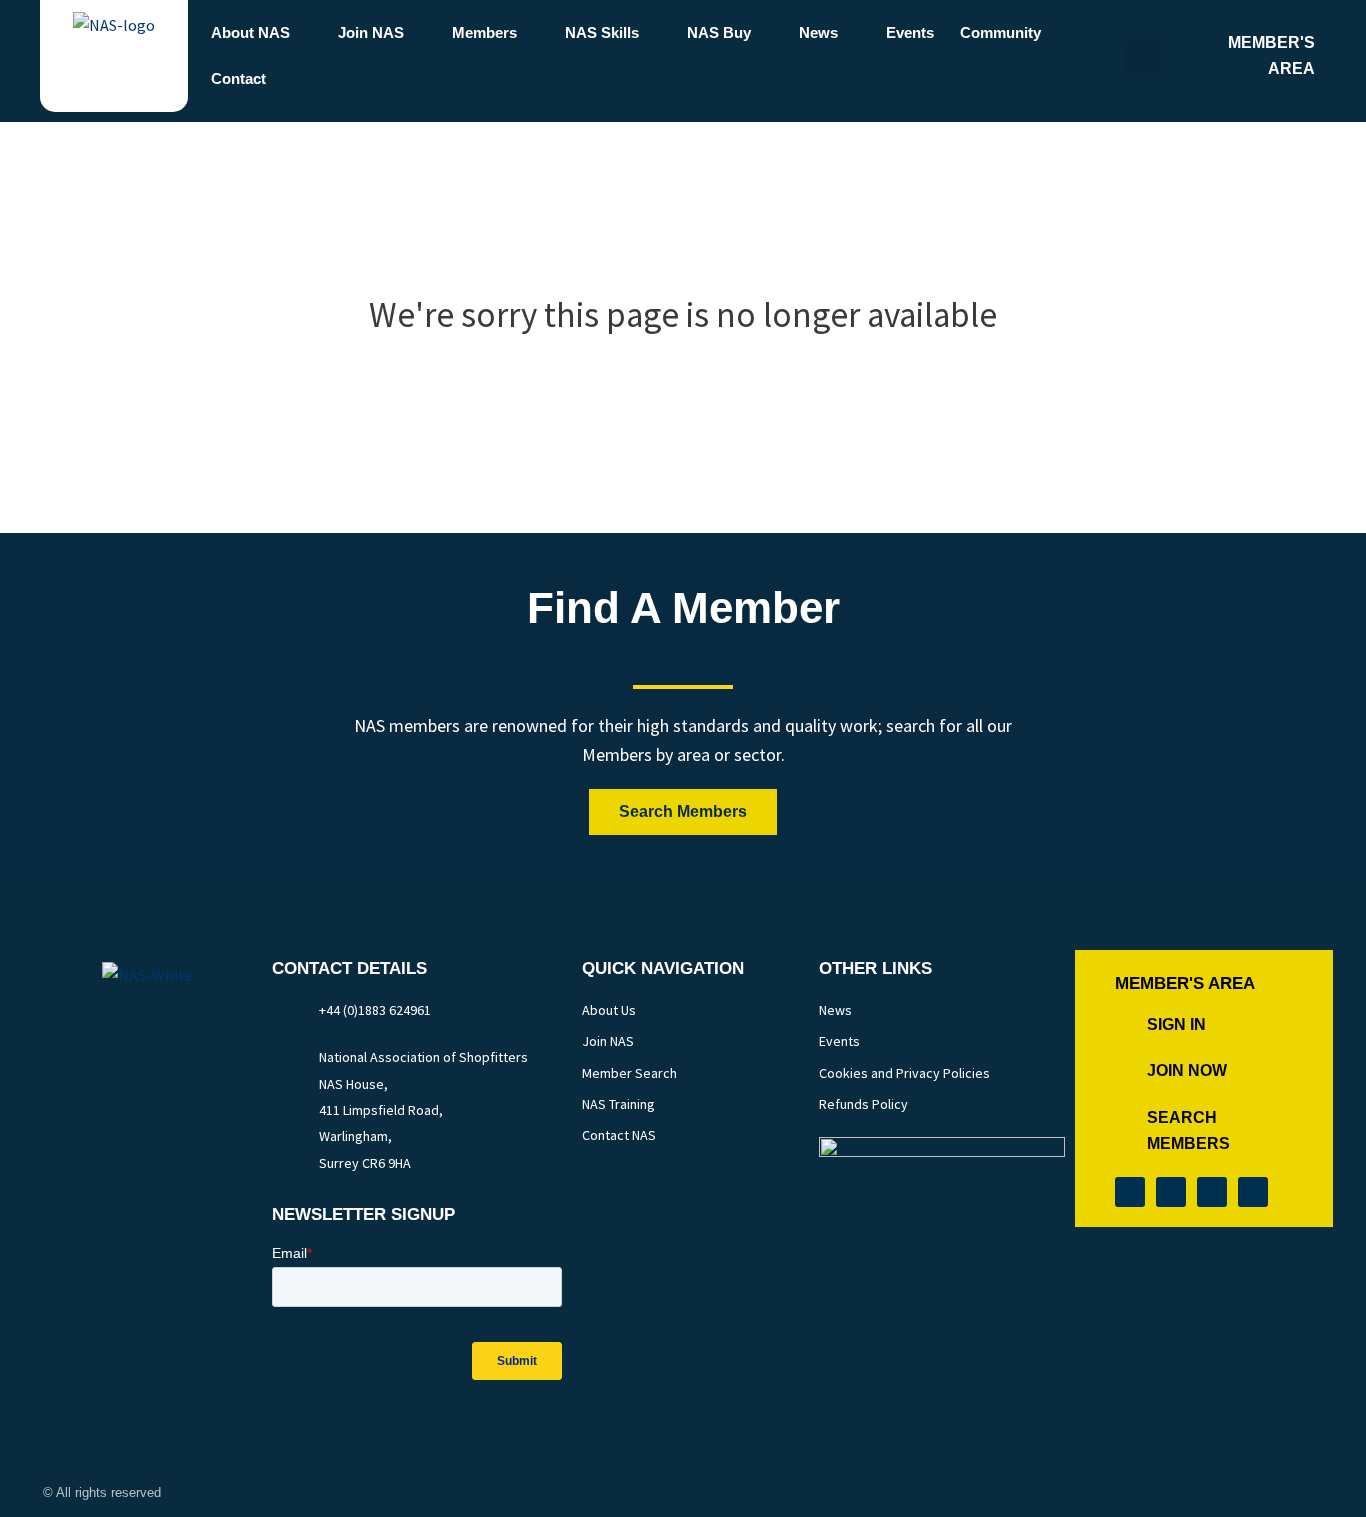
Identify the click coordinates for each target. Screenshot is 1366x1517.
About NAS (250, 32)
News (818, 32)
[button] (1142, 56)
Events (910, 32)
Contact (238, 78)
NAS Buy (719, 32)
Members (484, 32)
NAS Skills (602, 32)
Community (1000, 32)
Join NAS (371, 32)
